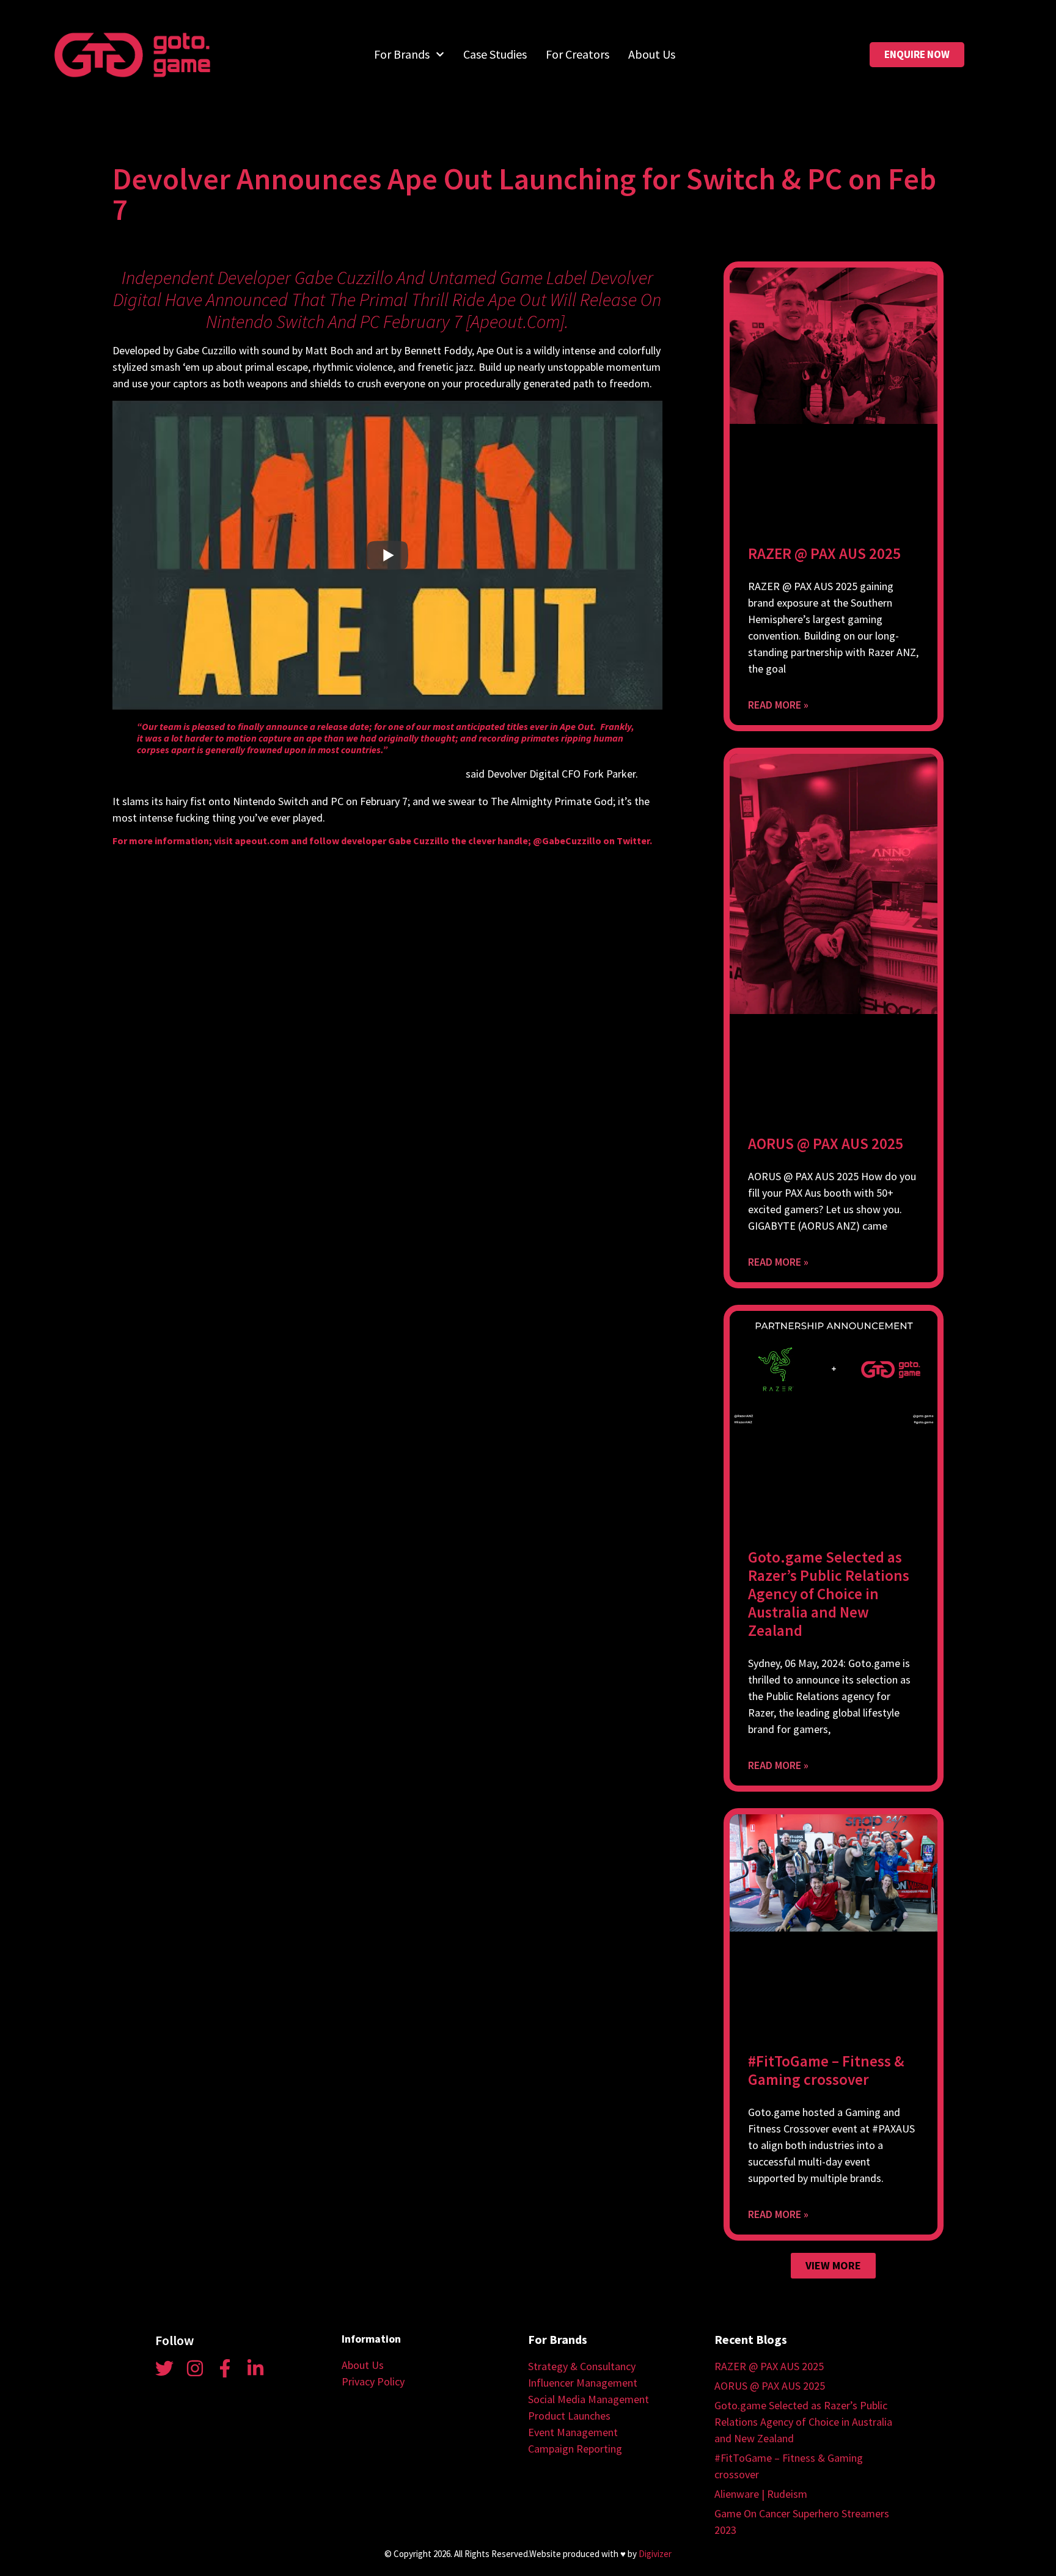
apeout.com (515, 321)
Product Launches (569, 2416)
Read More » (778, 705)
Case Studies (495, 54)
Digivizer (655, 2554)
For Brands (402, 54)
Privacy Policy (373, 2381)
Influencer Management (583, 2383)
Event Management (573, 2432)
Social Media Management (588, 2399)
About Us (652, 54)
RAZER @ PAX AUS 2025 (824, 553)
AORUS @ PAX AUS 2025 (826, 1144)
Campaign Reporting (575, 2449)
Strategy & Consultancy (582, 2366)
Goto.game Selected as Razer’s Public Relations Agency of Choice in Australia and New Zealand (829, 1594)
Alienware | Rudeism (761, 2494)
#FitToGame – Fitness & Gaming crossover (826, 2070)
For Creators (577, 54)
